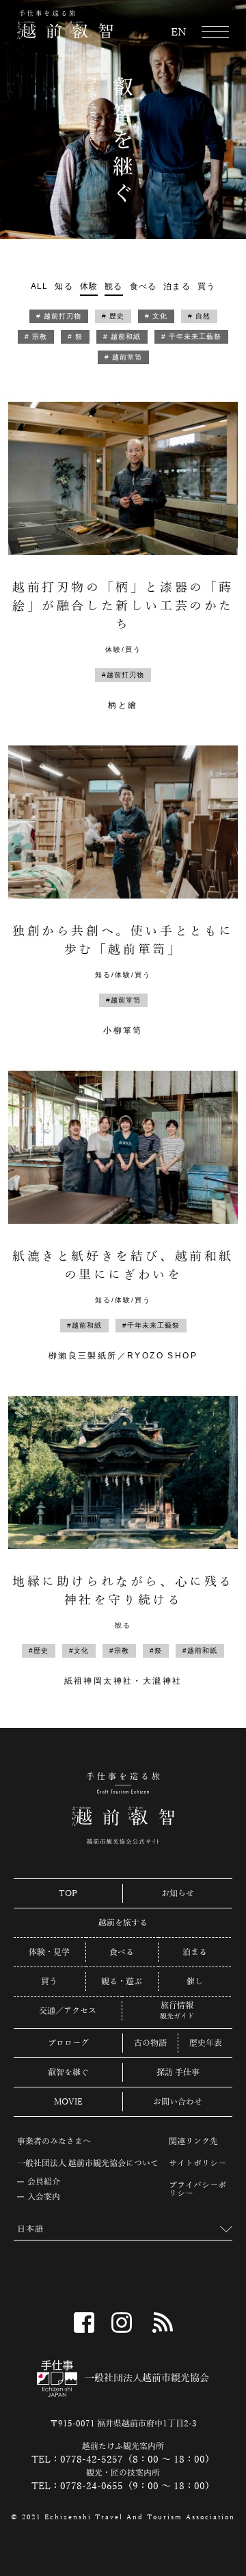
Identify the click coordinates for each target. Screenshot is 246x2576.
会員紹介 (44, 2182)
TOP (68, 1893)
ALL (40, 286)
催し (195, 1982)
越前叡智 (65, 25)
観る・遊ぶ (122, 1982)
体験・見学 (49, 1952)
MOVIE (68, 2102)
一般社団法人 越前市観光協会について (88, 2163)
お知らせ (178, 1893)
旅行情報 (177, 2006)
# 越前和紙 (122, 337)
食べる (143, 286)
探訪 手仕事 (178, 2072)
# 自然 (199, 316)
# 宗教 (36, 337)
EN (179, 33)
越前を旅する (123, 1923)
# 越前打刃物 (59, 316)
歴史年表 (206, 2043)
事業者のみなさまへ (54, 2141)
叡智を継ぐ (68, 2072)
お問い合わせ (178, 2102)
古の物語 (150, 2043)
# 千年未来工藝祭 (191, 337)
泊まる (177, 286)
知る (64, 286)
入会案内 (44, 2197)
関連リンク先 (193, 2141)
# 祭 (75, 337)
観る (113, 286)
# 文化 (156, 316)
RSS (163, 2322)
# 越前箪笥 (123, 357)
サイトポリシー (197, 2163)
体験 (89, 286)
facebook (84, 2322)
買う (206, 286)
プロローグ (68, 2043)
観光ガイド (177, 2016)
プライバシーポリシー (197, 2189)
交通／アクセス (68, 2011)
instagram (122, 2322)
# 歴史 (113, 316)
